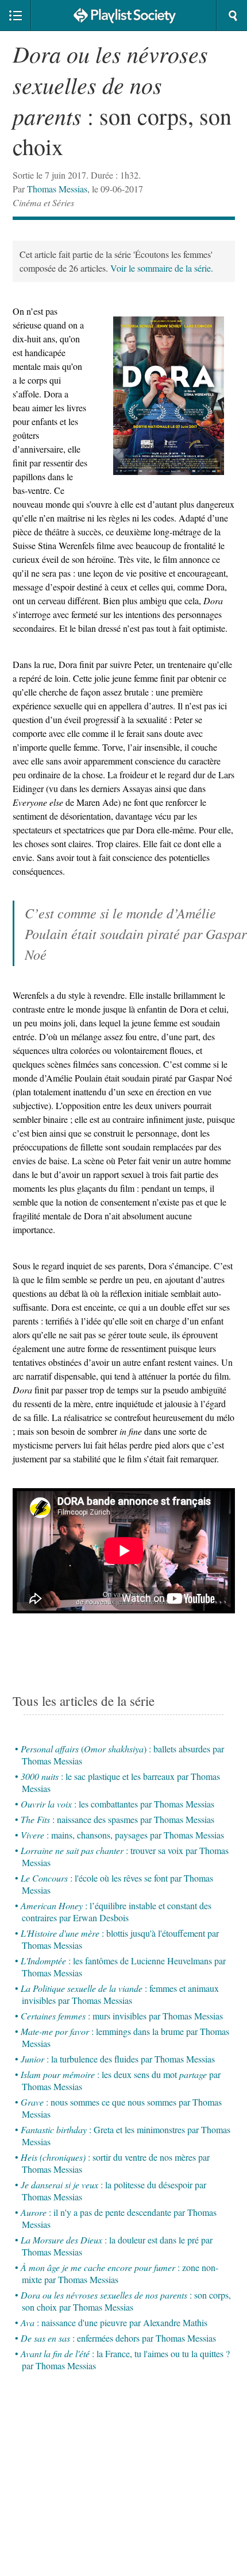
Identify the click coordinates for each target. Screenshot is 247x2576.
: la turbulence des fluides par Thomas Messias (118, 2059)
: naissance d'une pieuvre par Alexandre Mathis (114, 2322)
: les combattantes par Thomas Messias (117, 1804)
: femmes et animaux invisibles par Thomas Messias (120, 1994)
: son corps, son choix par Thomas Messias (126, 2301)
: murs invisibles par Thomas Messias (122, 2016)
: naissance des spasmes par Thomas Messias (117, 1819)
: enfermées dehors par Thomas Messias (118, 2338)
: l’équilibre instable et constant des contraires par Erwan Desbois (116, 1911)
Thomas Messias (57, 189)
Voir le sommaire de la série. (162, 268)
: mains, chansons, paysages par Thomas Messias (122, 1835)
